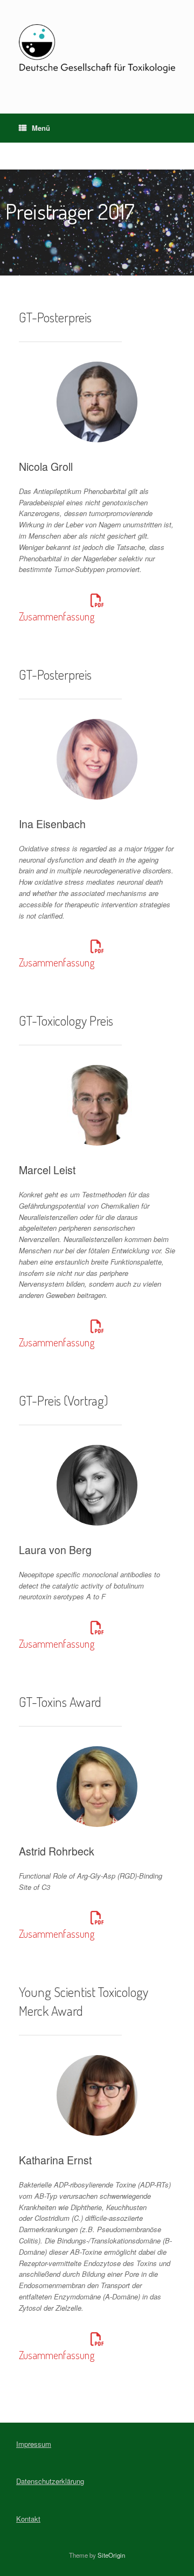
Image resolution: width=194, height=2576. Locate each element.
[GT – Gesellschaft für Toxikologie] (97, 49)
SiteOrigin (111, 2555)
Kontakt (28, 2519)
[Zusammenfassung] (97, 601)
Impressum (34, 2444)
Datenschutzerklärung (50, 2481)
